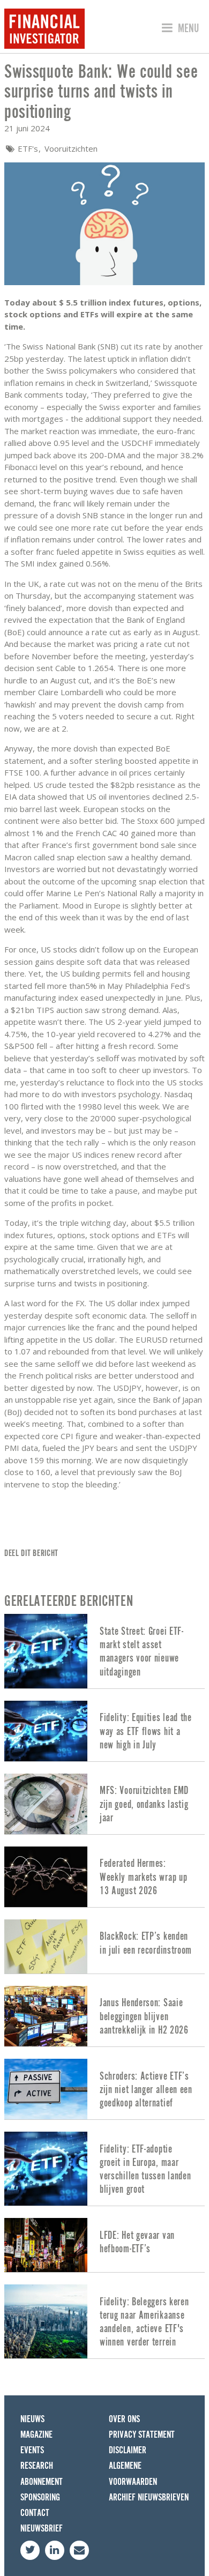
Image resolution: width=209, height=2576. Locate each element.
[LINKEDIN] (55, 2550)
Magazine (36, 2435)
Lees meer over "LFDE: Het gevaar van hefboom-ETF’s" (104, 2245)
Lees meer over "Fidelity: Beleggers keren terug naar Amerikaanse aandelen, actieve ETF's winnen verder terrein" (104, 2321)
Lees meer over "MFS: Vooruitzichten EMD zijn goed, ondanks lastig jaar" (104, 1804)
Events (32, 2450)
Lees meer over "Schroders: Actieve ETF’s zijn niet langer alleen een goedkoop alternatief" (104, 2089)
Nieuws (32, 2419)
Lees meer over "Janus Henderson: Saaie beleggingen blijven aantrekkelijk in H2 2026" (104, 2016)
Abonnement (42, 2482)
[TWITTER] (30, 2550)
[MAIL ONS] (79, 2550)
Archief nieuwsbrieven (149, 2497)
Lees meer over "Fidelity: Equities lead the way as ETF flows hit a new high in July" (104, 1731)
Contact (35, 2513)
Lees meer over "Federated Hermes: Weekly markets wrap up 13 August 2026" (104, 1877)
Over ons (124, 2419)
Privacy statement (142, 2435)
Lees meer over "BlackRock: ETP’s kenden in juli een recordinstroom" (104, 1946)
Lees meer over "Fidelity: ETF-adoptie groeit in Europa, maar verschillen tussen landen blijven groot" (104, 2169)
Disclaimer (128, 2450)
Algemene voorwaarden (133, 2474)
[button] (179, 28)
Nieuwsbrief (42, 2529)
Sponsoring (40, 2497)
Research (37, 2466)
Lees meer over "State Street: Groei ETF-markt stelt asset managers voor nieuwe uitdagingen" (104, 1651)
